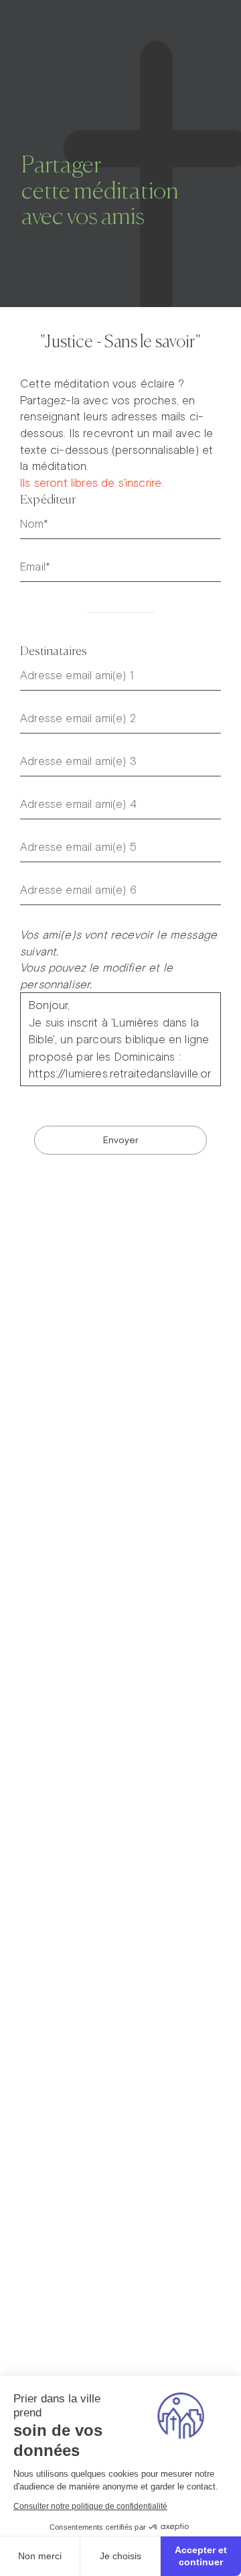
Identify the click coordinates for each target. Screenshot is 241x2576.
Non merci (40, 2556)
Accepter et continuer (201, 2556)
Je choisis (120, 2556)
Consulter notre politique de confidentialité (90, 2506)
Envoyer (121, 1140)
